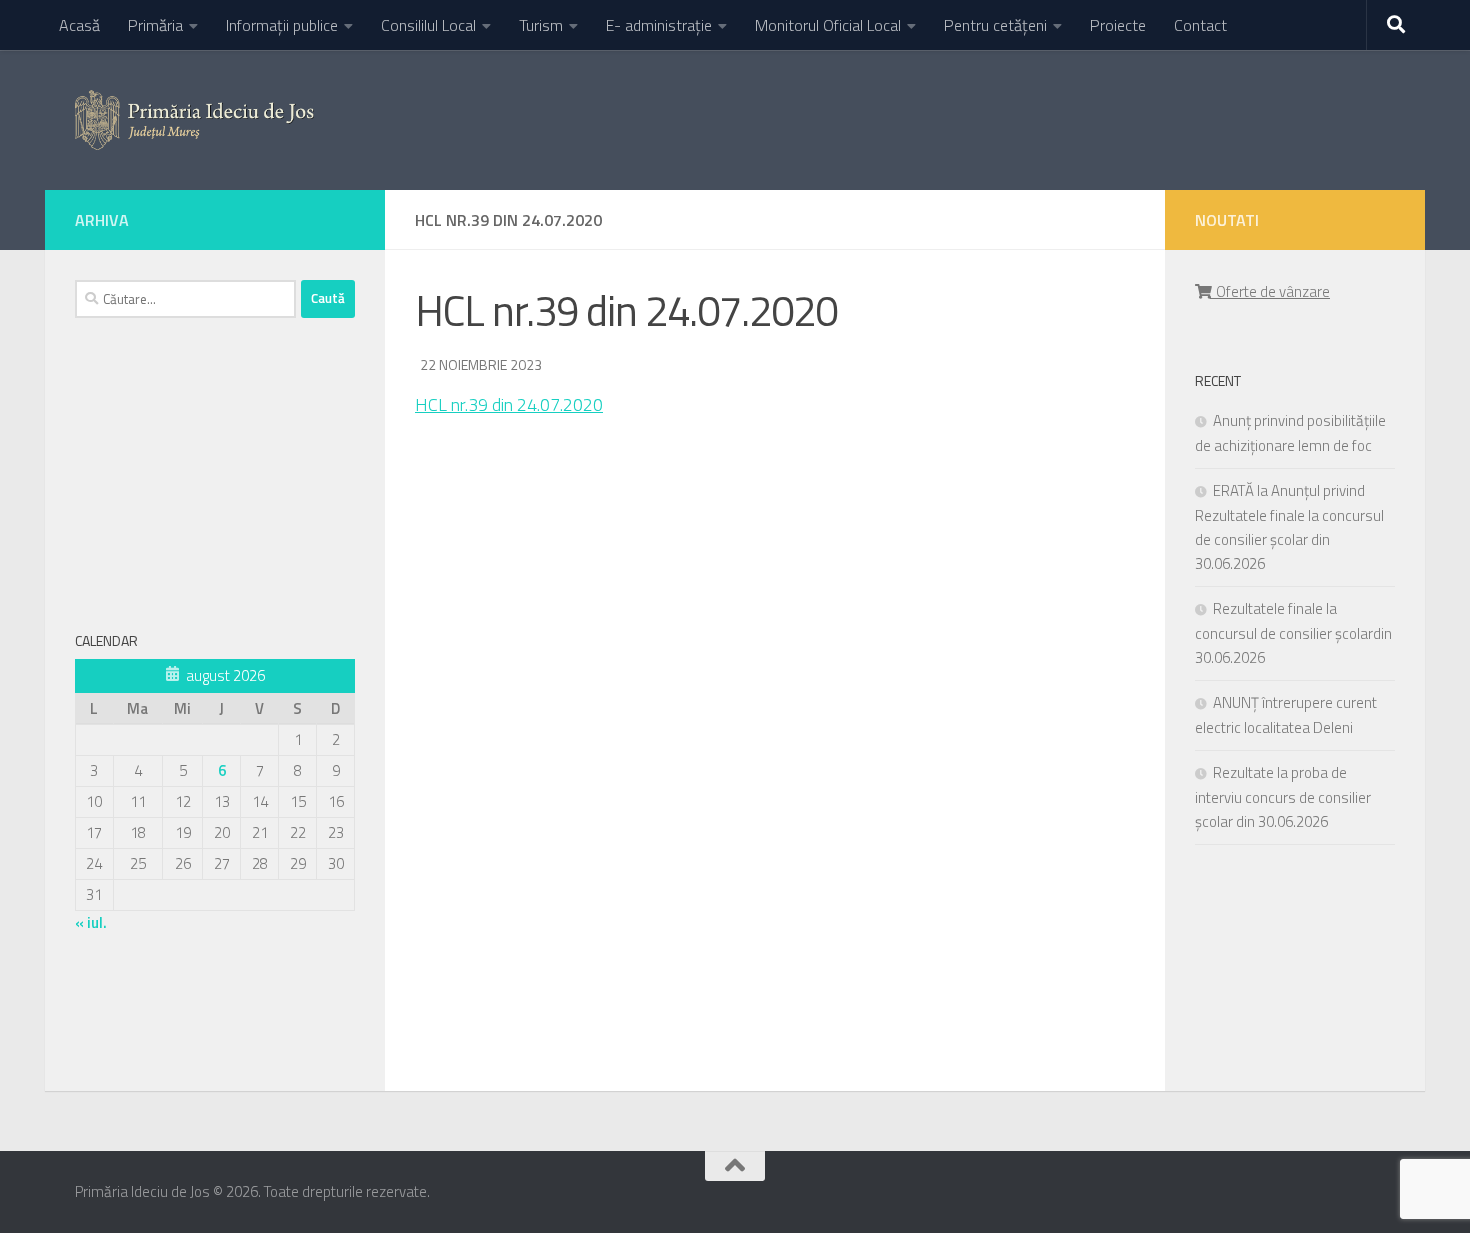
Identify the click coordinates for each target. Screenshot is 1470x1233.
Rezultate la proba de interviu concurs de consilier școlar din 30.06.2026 (1283, 797)
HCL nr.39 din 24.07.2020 (509, 404)
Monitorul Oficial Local (828, 25)
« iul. (91, 922)
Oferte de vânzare (1270, 291)
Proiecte (1118, 25)
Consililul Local (428, 25)
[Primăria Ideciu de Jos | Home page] (194, 120)
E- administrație (659, 25)
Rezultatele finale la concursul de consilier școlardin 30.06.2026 (1293, 633)
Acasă (79, 25)
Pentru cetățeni (995, 25)
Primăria (155, 25)
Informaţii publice (282, 25)
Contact (1200, 25)
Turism (541, 25)
